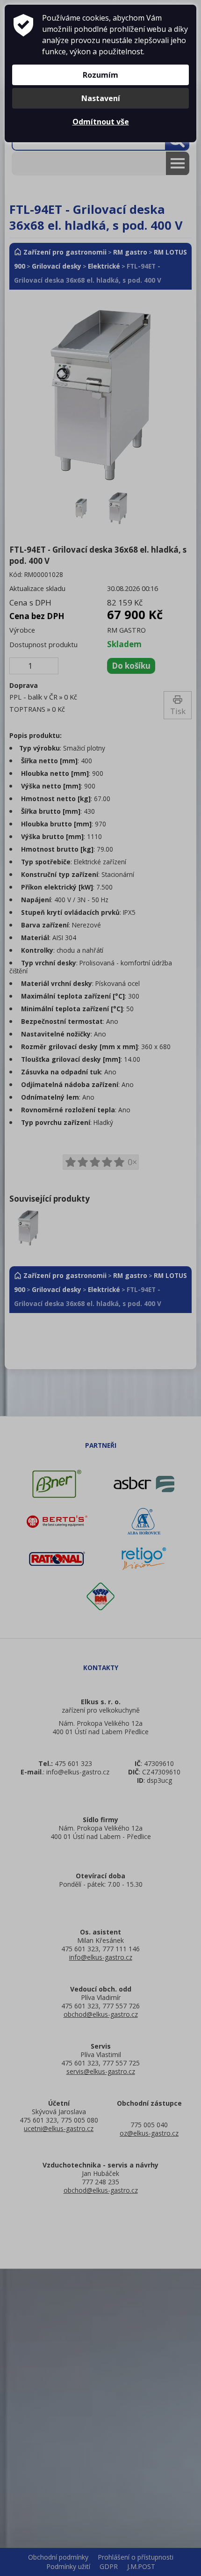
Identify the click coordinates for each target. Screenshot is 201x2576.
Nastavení (101, 98)
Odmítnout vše (101, 122)
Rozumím (100, 75)
